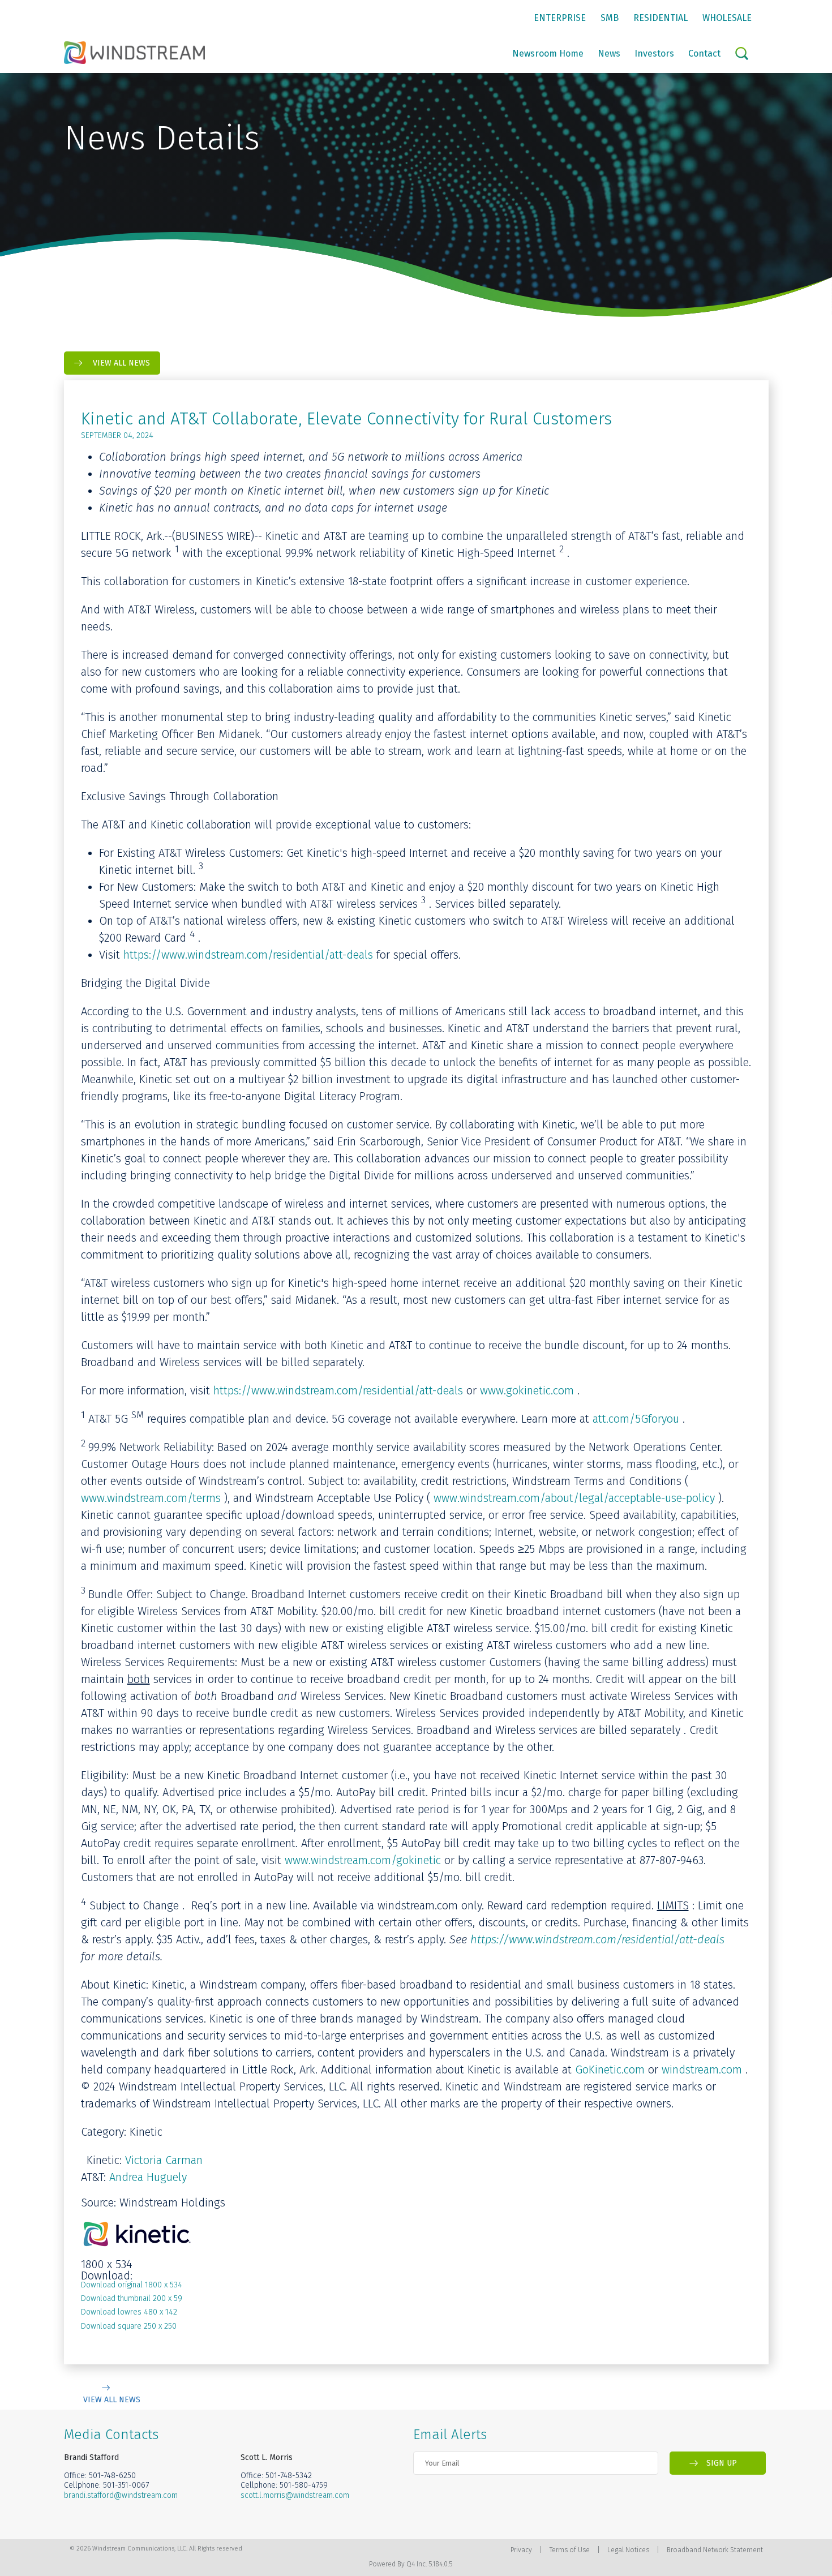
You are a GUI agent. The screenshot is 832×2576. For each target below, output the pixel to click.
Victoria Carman (164, 2160)
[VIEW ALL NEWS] (112, 2388)
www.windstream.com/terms (151, 1498)
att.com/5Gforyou (636, 1419)
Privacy (521, 2550)
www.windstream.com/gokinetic (363, 1860)
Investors (654, 53)
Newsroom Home (548, 53)
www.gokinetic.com (527, 1390)
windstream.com (702, 2070)
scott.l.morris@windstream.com (295, 2495)
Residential (661, 18)
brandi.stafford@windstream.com (121, 2495)
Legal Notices (628, 2550)
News (609, 53)
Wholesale (727, 18)
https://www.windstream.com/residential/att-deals (248, 955)
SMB (610, 18)
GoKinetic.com (610, 2070)
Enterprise (560, 18)
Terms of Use (570, 2550)
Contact (704, 53)
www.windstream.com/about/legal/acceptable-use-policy (574, 1498)
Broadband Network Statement (715, 2550)
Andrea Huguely (148, 2177)
